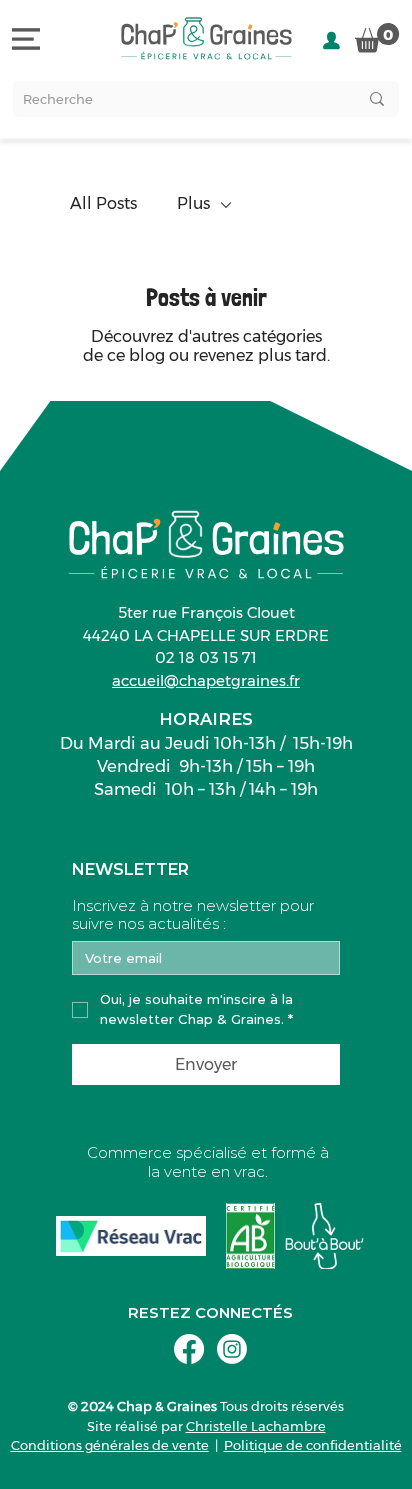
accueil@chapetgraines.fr (206, 680)
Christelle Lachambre (256, 1426)
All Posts (103, 203)
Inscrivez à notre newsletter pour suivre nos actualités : (193, 915)
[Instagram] (232, 1349)
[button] (377, 37)
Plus (193, 203)
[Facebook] (189, 1349)
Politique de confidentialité (313, 1445)
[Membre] (331, 40)
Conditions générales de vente (110, 1445)
